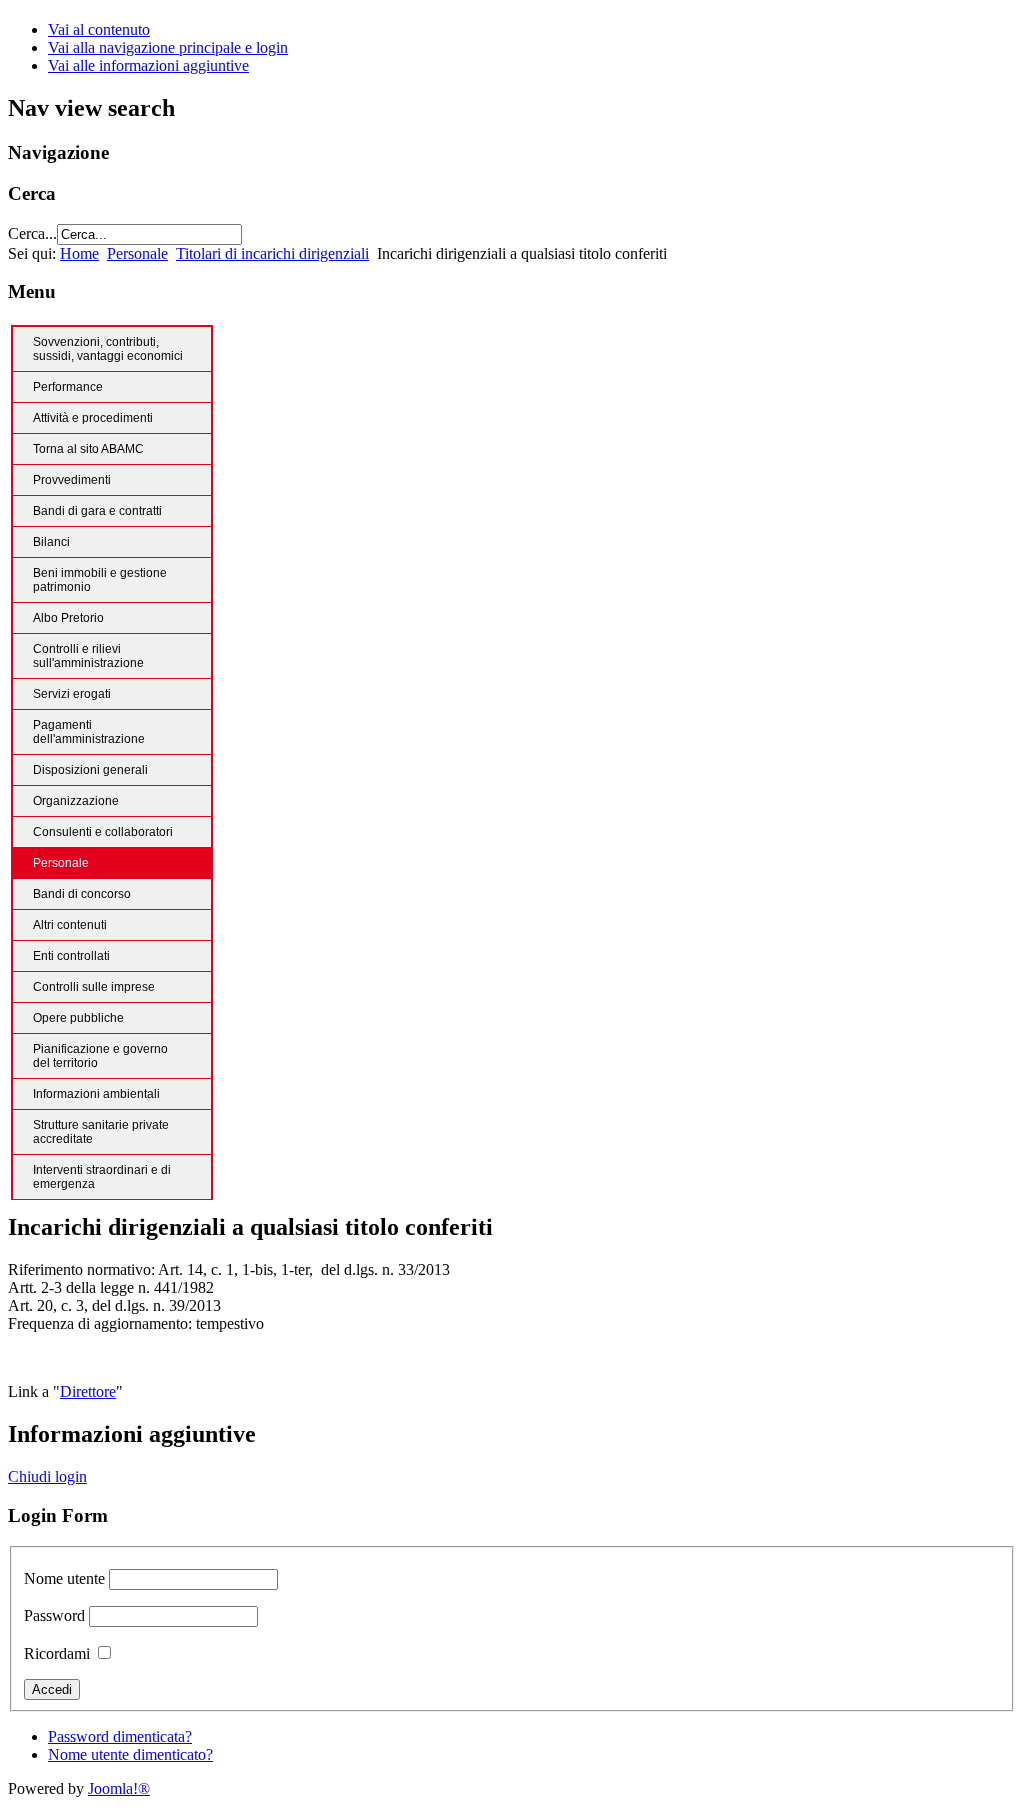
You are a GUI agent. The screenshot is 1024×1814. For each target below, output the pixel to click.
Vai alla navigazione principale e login (168, 47)
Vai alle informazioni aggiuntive (148, 65)
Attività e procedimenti (93, 418)
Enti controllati (71, 956)
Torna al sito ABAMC (88, 449)
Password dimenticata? (120, 1736)
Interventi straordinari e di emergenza (102, 1177)
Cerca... (32, 233)
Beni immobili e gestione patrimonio (100, 580)
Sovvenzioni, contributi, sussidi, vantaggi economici (108, 349)
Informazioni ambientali (96, 1094)
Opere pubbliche (78, 1018)
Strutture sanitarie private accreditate (101, 1132)
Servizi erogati (72, 694)
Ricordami (57, 1653)
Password (54, 1615)
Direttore (88, 1391)
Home (79, 253)
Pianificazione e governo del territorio (100, 1056)
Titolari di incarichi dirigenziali (272, 253)
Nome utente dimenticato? (130, 1754)
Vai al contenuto (99, 29)
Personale (137, 253)
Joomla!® (119, 1788)
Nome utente (64, 1578)
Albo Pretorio (68, 618)
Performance (68, 387)
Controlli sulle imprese (94, 987)
